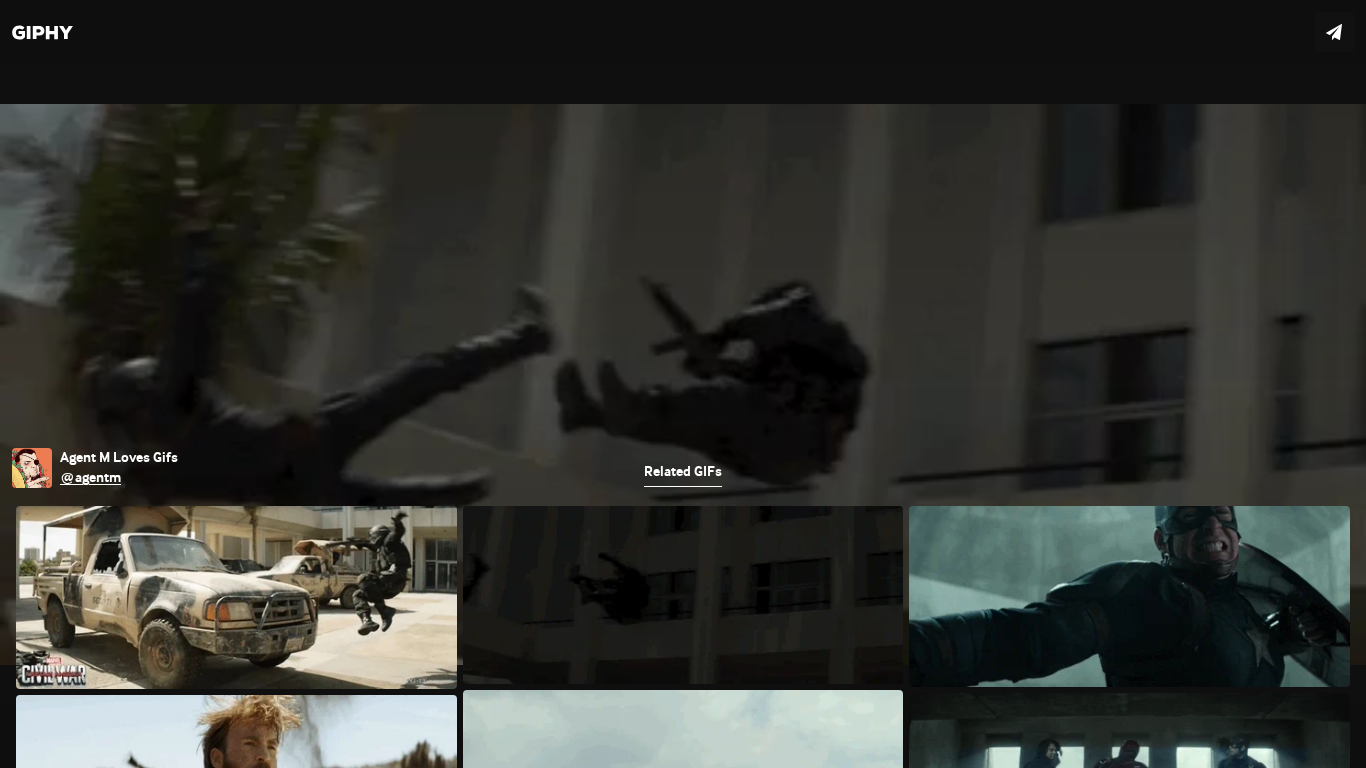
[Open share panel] (1334, 32)
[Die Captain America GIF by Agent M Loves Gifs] (683, 384)
